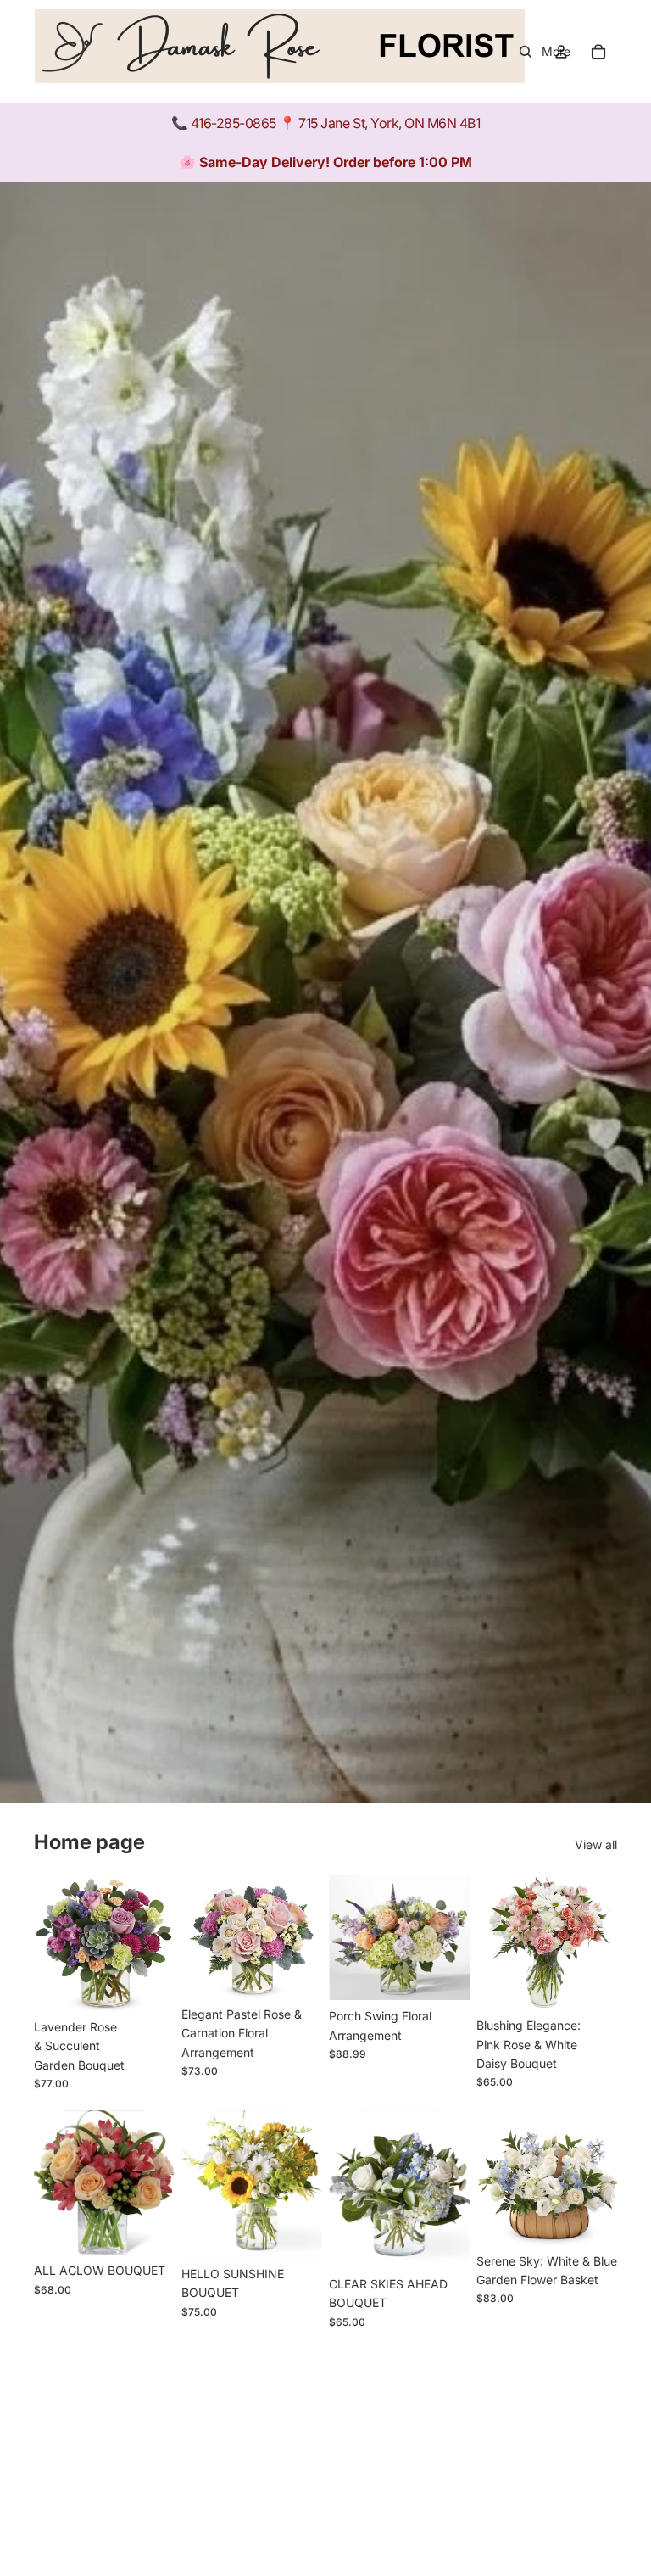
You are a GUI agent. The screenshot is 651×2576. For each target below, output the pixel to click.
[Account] (561, 52)
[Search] (526, 52)
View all (596, 1844)
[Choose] (148, 1985)
